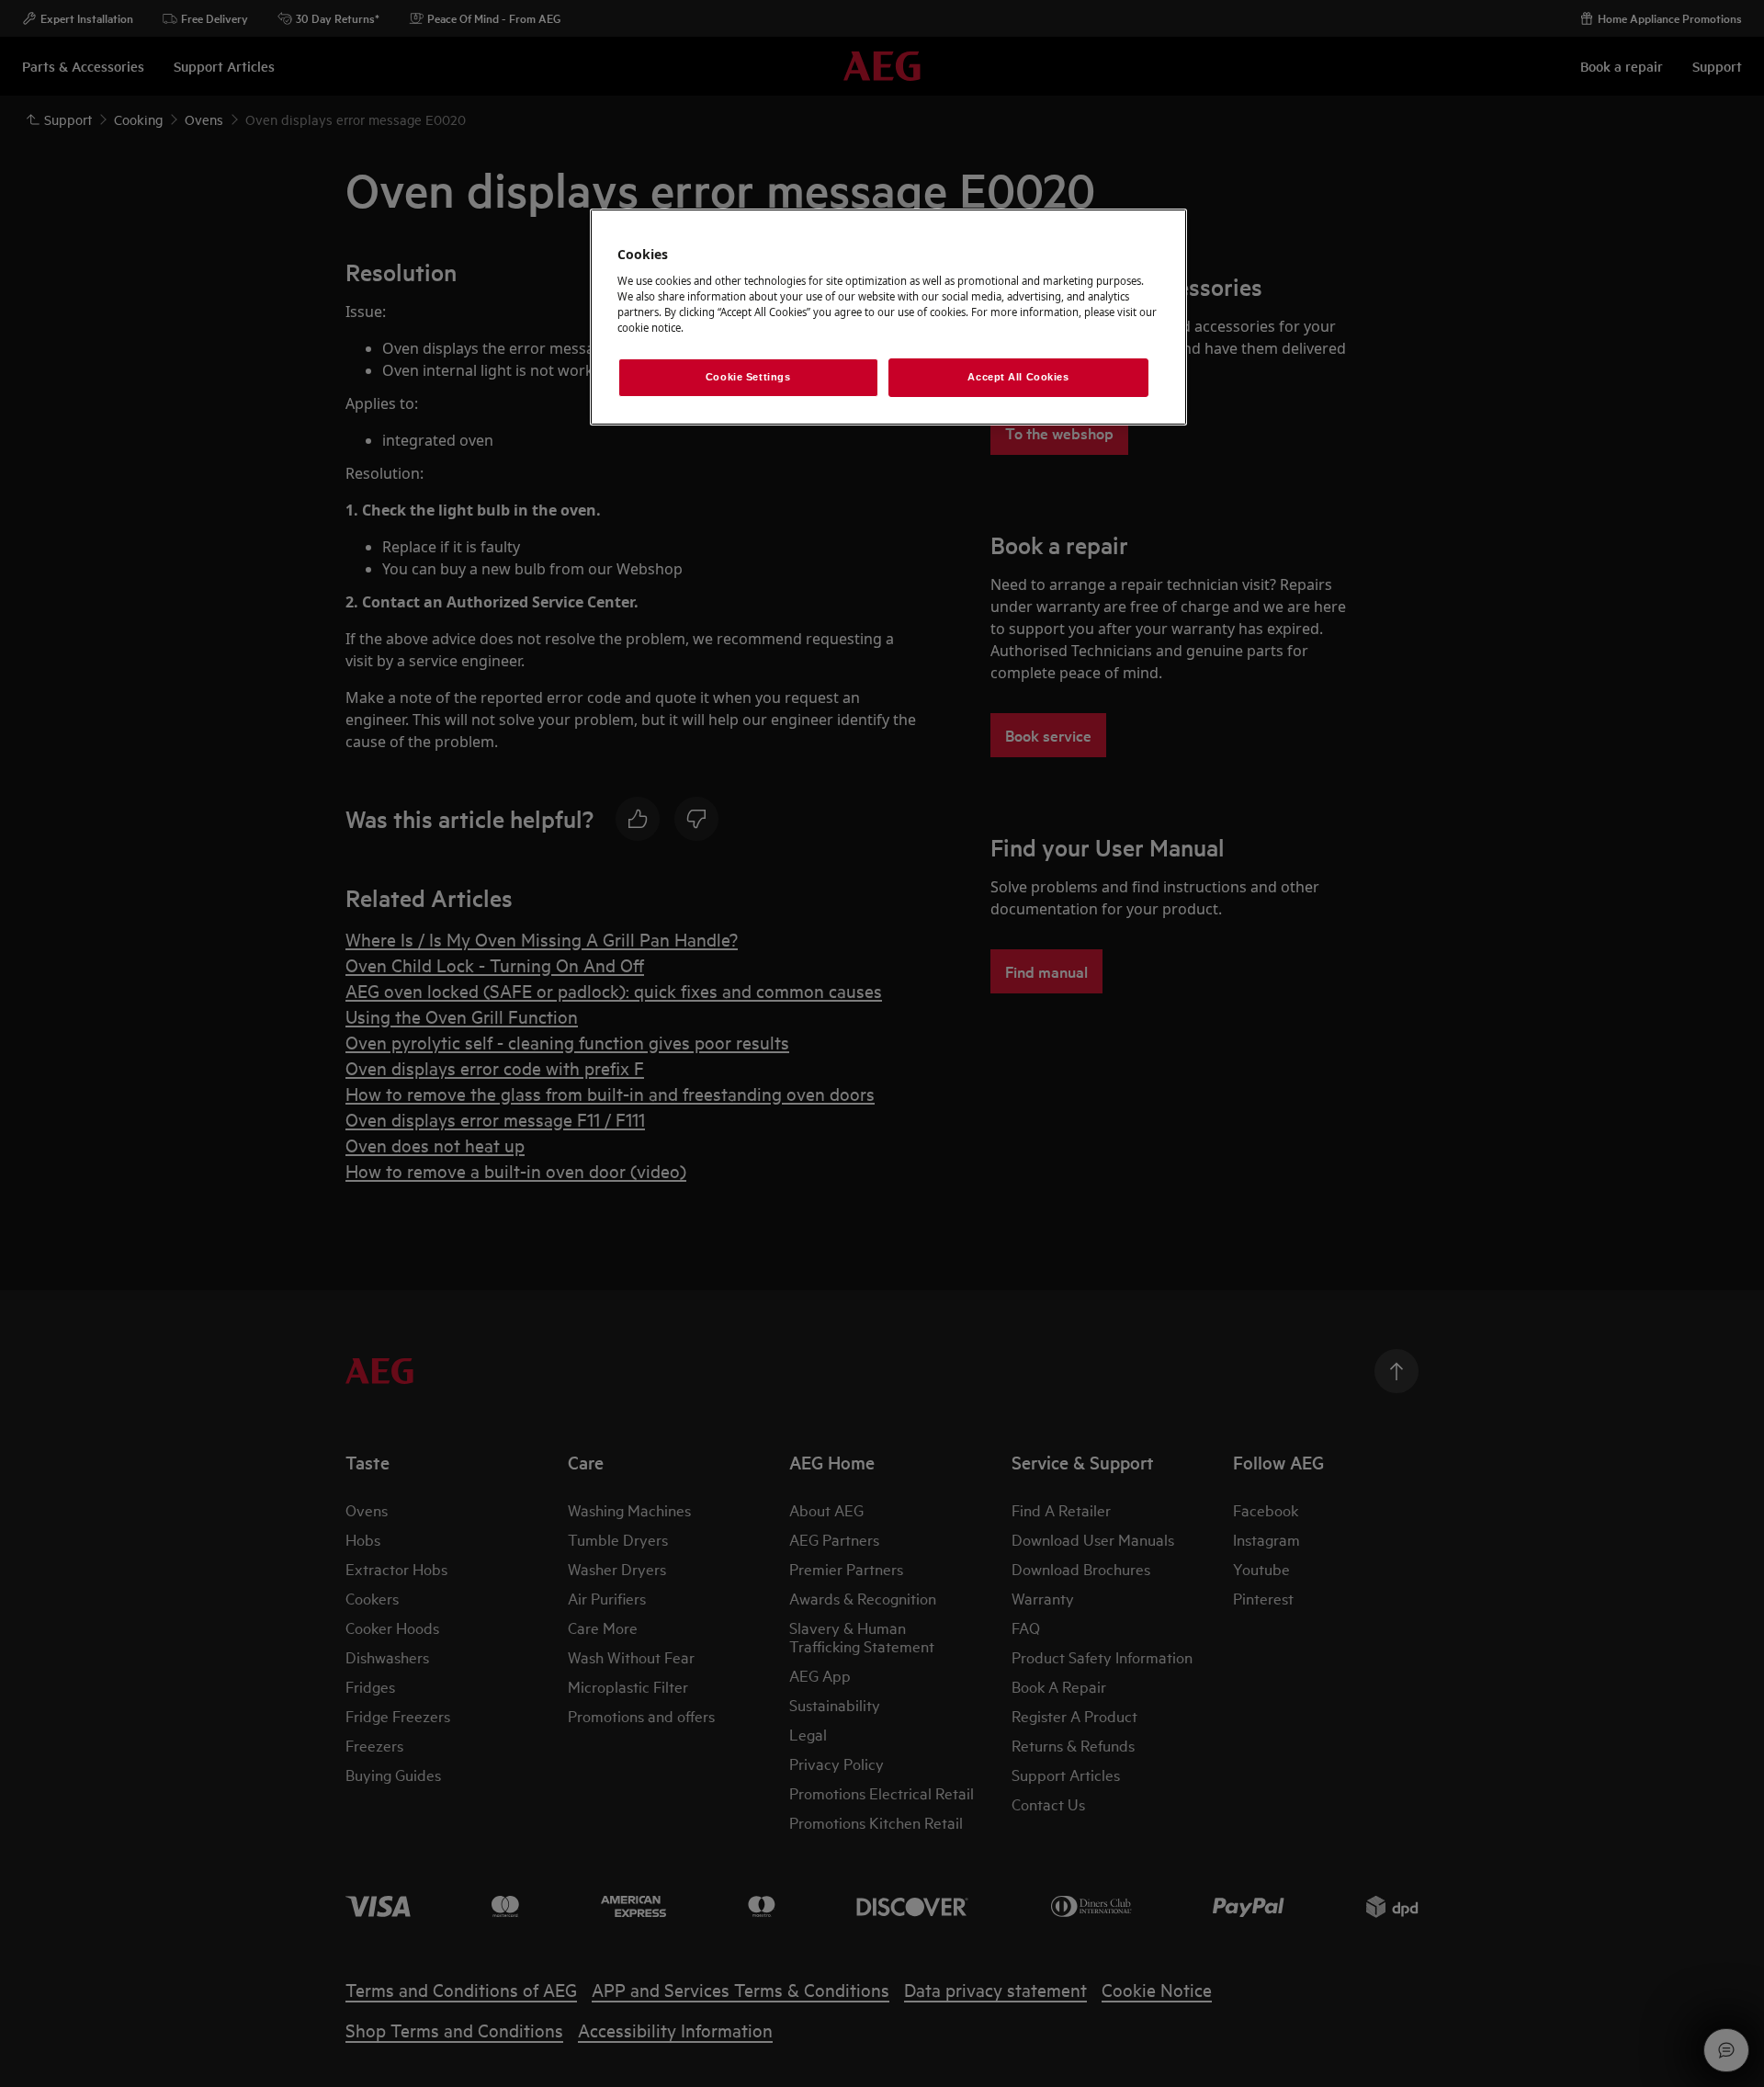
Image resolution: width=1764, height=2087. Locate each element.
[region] (888, 317)
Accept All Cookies (1018, 377)
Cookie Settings (748, 377)
